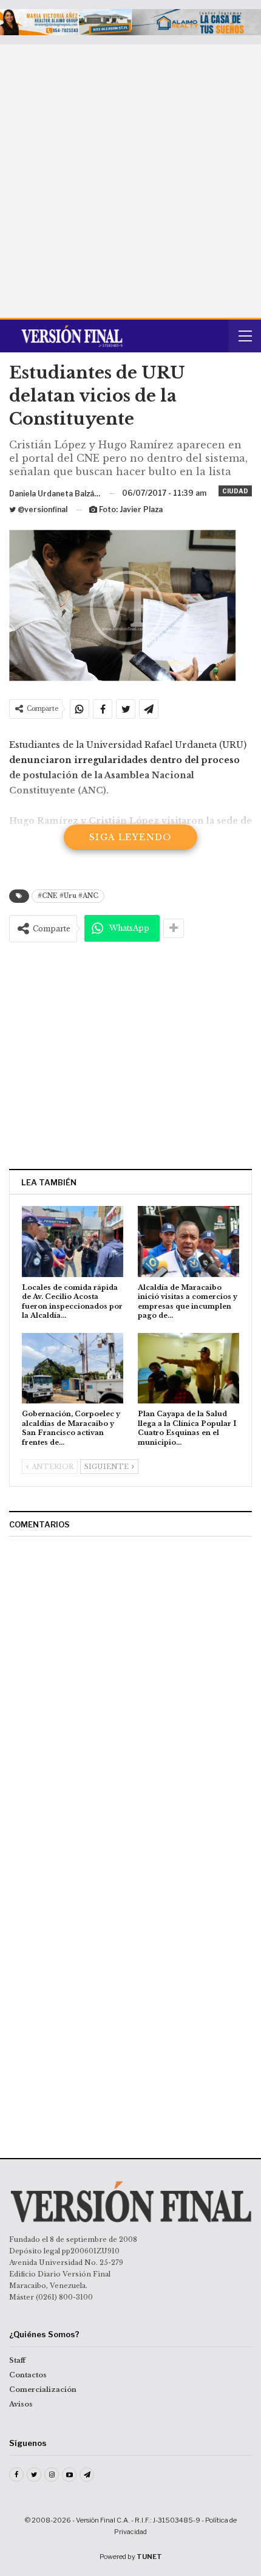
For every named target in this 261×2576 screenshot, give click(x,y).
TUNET (149, 2557)
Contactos (28, 2375)
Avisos (21, 2404)
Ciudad (235, 491)
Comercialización (43, 2389)
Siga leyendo (130, 837)
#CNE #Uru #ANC (68, 896)
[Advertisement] (130, 181)
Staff (17, 2360)
